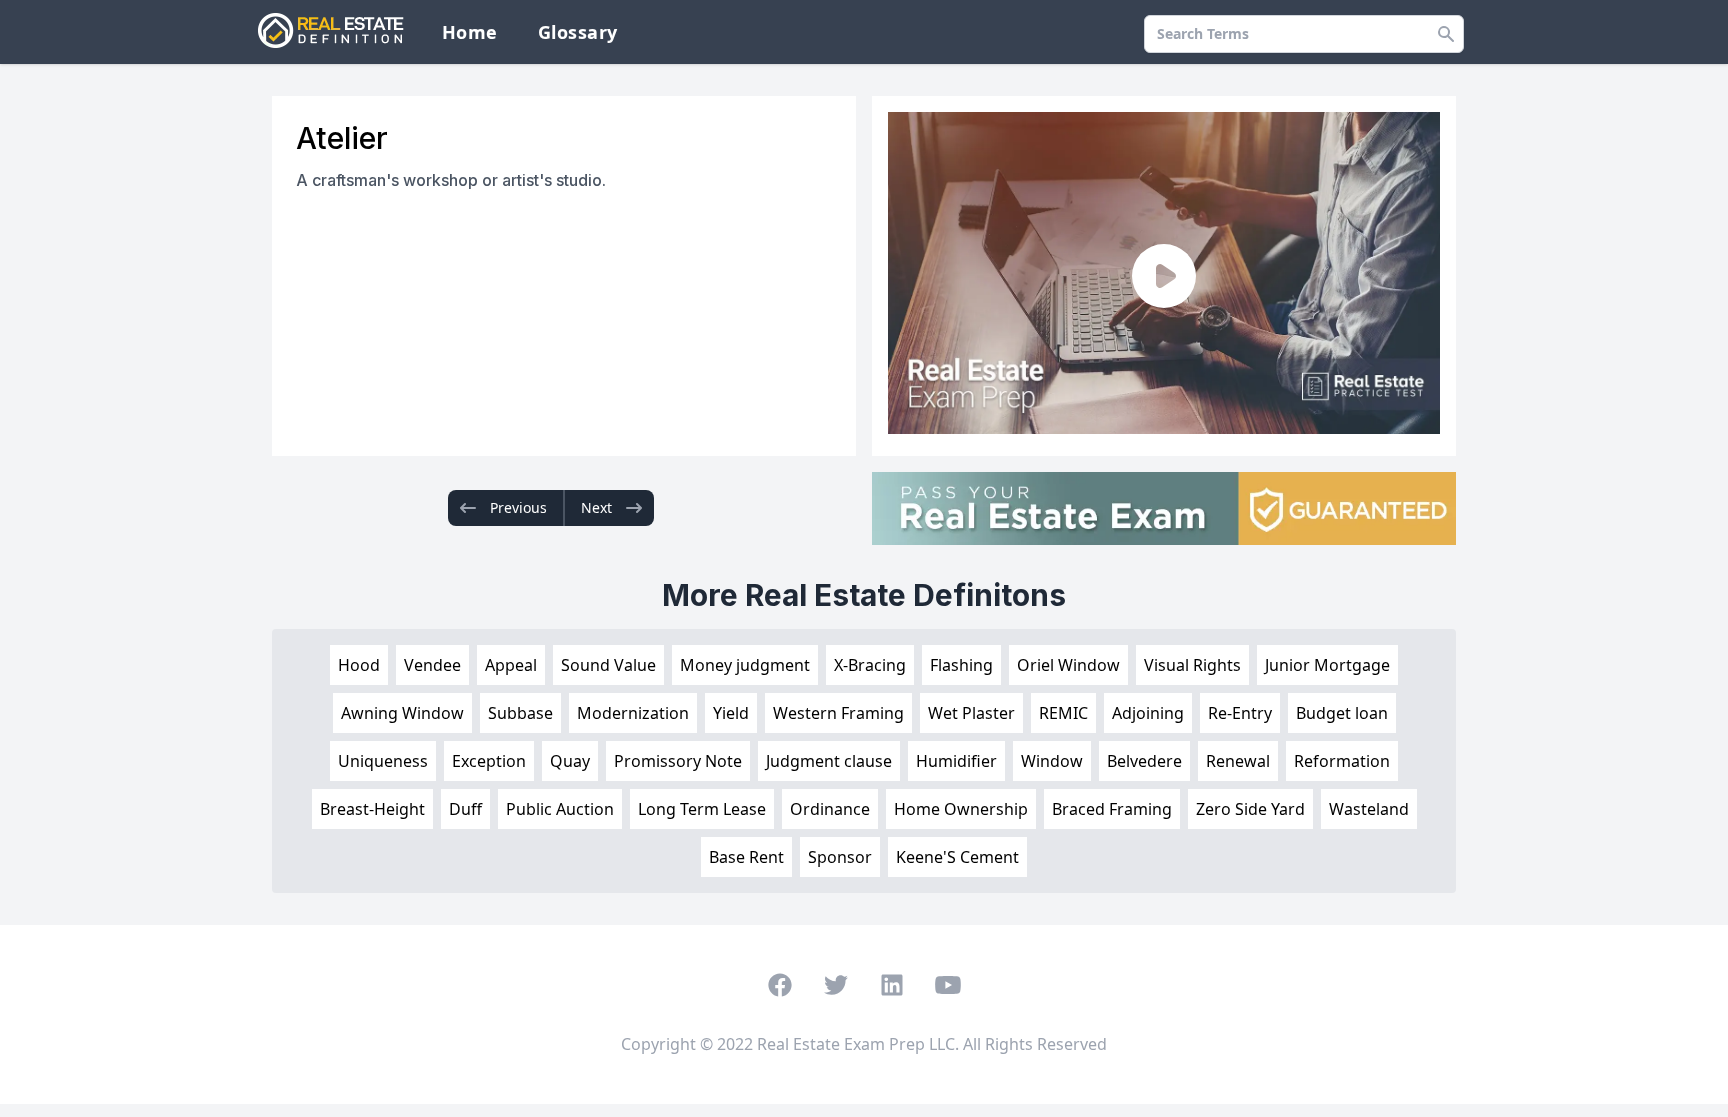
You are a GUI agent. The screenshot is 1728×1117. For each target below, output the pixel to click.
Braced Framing (1112, 809)
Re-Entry (1240, 713)
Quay (570, 761)
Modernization (633, 713)
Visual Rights (1192, 665)
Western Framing (838, 713)
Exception (489, 761)
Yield (731, 713)
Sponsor (840, 857)
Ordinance (830, 809)
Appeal (511, 665)
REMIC (1063, 713)
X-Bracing (870, 665)
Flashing (961, 665)
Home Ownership (961, 809)
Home (470, 32)
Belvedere (1144, 761)
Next (596, 507)
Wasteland (1369, 809)
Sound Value (608, 665)
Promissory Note (678, 761)
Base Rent (746, 857)
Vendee (432, 665)
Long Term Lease (702, 809)
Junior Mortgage (1327, 665)
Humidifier (956, 761)
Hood (359, 665)
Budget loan (1342, 713)
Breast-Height (372, 809)
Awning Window (402, 713)
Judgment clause (829, 761)
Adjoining (1148, 713)
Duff (465, 809)
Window (1052, 761)
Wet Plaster (971, 713)
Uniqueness (383, 761)
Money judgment (745, 665)
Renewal (1238, 761)
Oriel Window (1068, 665)
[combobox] (1304, 34)
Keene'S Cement (957, 857)
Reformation (1342, 761)
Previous (518, 507)
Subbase (520, 713)
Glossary (578, 32)
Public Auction (560, 809)
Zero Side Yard (1250, 809)
